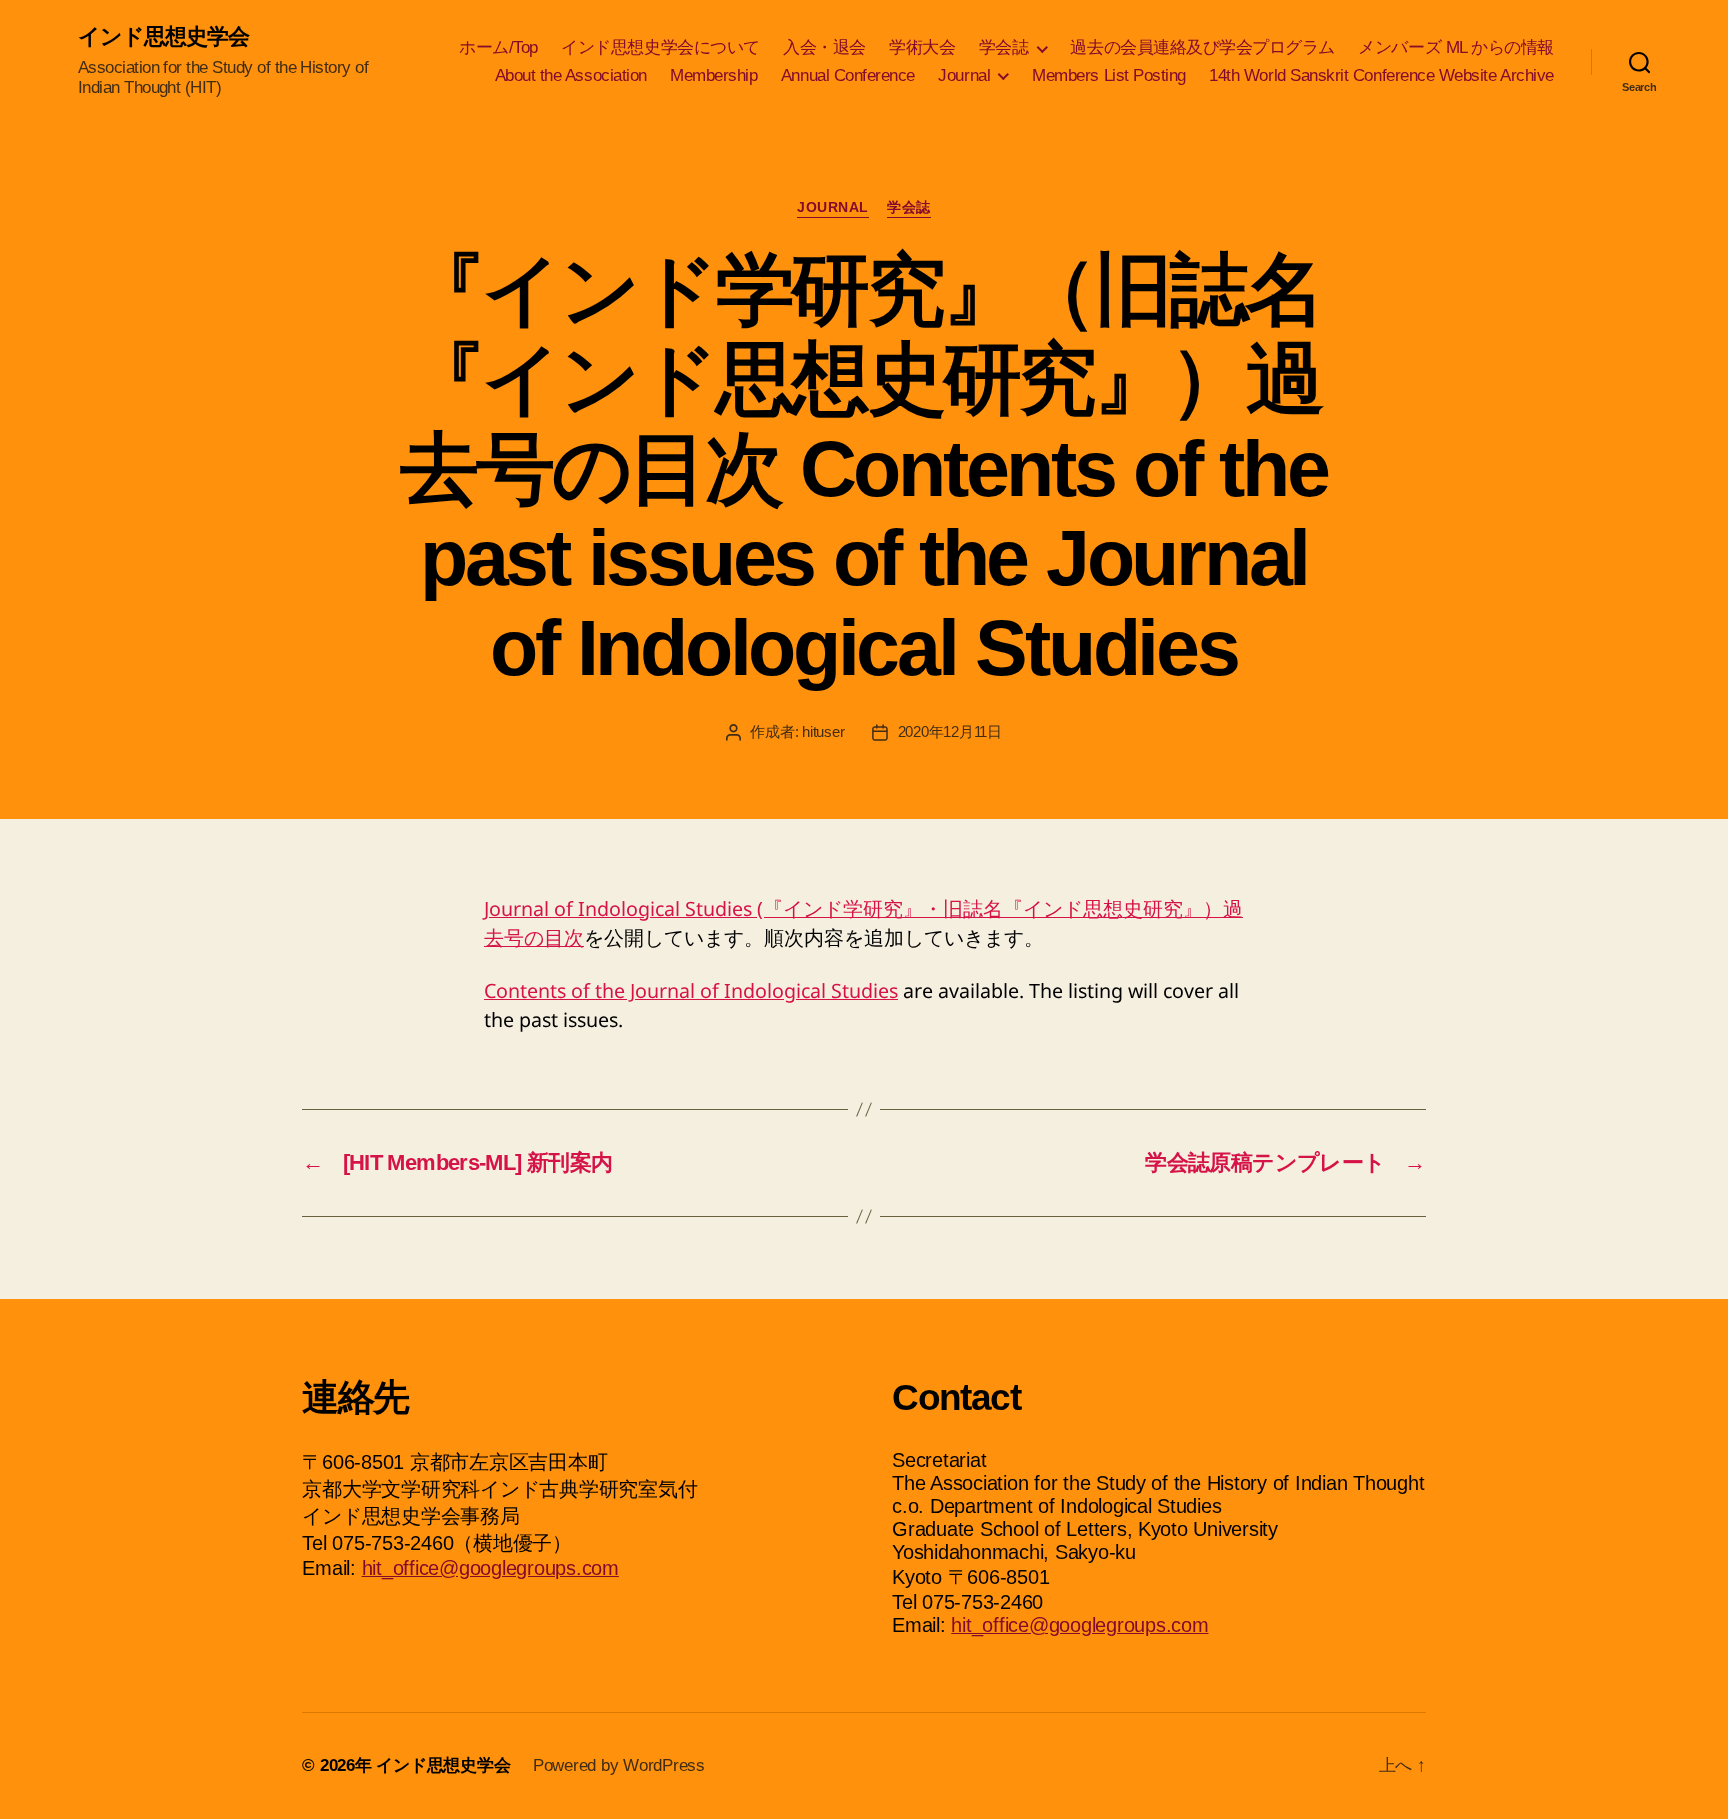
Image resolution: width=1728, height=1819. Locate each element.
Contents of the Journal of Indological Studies (691, 990)
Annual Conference (848, 75)
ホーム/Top (498, 47)
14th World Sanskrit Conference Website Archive (1381, 75)
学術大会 (922, 47)
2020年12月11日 (950, 731)
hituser (823, 731)
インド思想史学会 (164, 37)
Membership (713, 75)
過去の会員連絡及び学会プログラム (1202, 47)
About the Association (571, 75)
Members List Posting (1109, 75)
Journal (964, 75)
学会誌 (1004, 47)
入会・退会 (824, 47)
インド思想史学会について (660, 47)
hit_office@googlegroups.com (490, 1568)
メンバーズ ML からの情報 (1455, 47)
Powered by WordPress (619, 1765)
